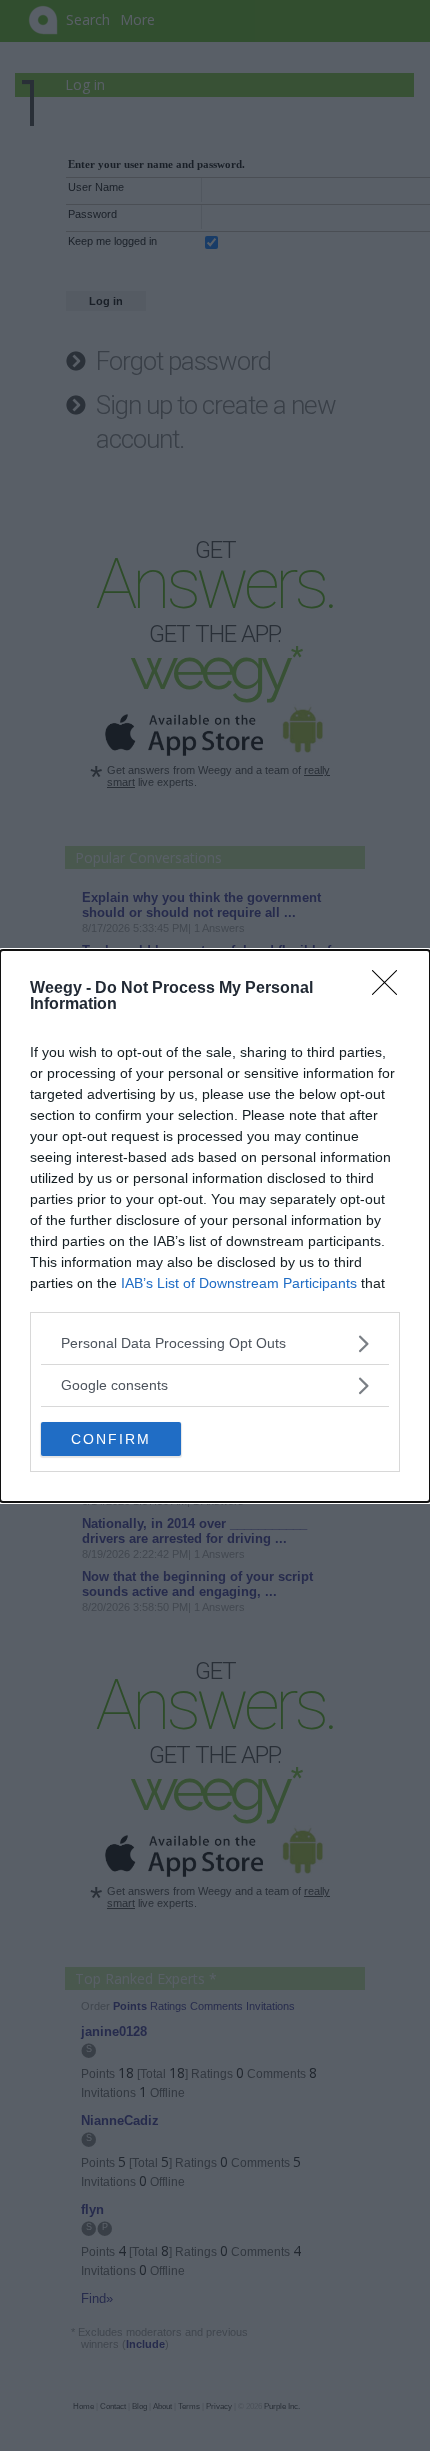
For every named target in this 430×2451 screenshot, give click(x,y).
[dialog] (215, 1226)
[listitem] (215, 1343)
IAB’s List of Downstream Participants (239, 1283)
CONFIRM (111, 1439)
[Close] (391, 989)
